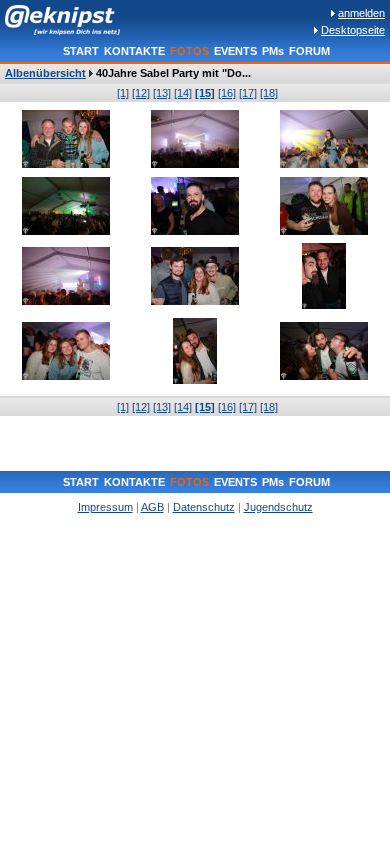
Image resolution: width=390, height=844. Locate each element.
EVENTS (235, 51)
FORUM (309, 51)
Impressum (105, 507)
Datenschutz (204, 507)
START (81, 51)
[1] (123, 93)
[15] (205, 93)
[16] (227, 93)
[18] (269, 93)
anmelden (361, 13)
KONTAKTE (134, 51)
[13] (162, 93)
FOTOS (189, 51)
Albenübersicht (45, 73)
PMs (273, 51)
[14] (183, 93)
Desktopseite (353, 30)
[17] (248, 93)
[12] (141, 93)
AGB (152, 507)
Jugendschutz (278, 507)
